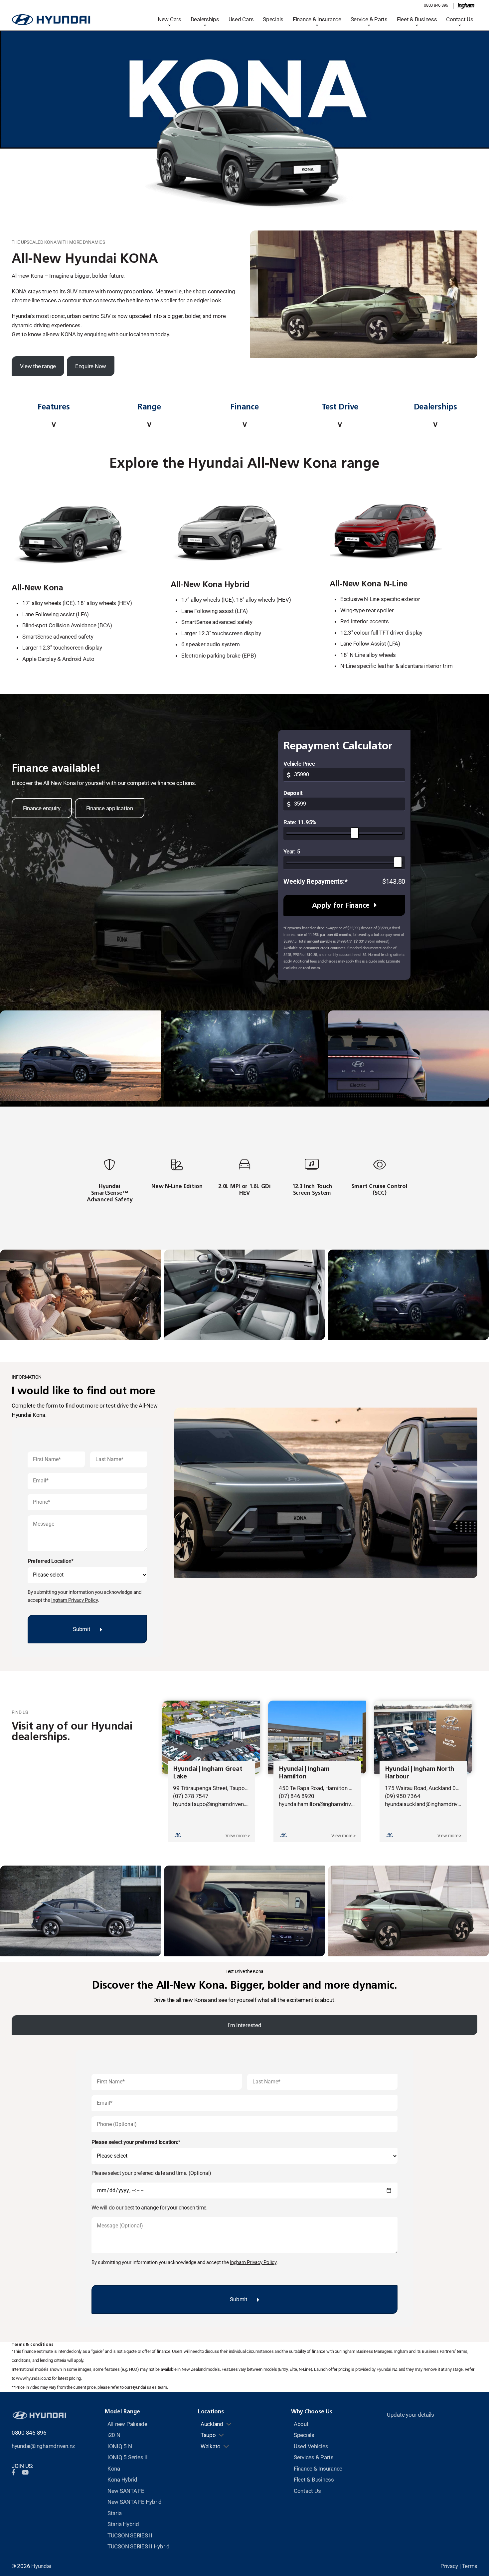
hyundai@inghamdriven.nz (43, 2446)
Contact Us (460, 19)
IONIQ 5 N (120, 2446)
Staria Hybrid (123, 2524)
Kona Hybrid (122, 2480)
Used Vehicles (311, 2446)
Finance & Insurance (317, 19)
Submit (81, 1629)
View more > (238, 1836)
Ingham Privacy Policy (75, 1600)
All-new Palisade (127, 2424)
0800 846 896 (436, 5)
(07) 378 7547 (191, 1796)
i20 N (114, 2435)
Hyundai (41, 2566)
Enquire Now (91, 366)
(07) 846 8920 (297, 1796)
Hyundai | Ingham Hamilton (304, 1772)
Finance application (110, 808)
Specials (273, 19)
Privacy (449, 2566)
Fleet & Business (417, 19)
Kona (114, 2469)
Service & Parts (369, 19)
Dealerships (435, 407)
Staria (114, 2513)
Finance (244, 407)
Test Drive (340, 407)
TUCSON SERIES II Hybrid (139, 2546)
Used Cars (241, 19)
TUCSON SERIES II (130, 2535)
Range (149, 407)
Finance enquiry (42, 808)
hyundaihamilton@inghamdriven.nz (321, 1804)
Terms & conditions (32, 2344)
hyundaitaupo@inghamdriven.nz (212, 1804)
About (301, 2424)
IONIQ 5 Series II (128, 2457)
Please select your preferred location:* (136, 2142)
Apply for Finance (341, 905)
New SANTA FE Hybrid (135, 2502)
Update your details (410, 2415)
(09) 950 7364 (403, 1796)
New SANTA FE (126, 2491)
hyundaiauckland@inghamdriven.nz (427, 1804)
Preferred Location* (51, 1561)
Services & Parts (314, 2457)
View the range (38, 366)
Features (54, 407)
